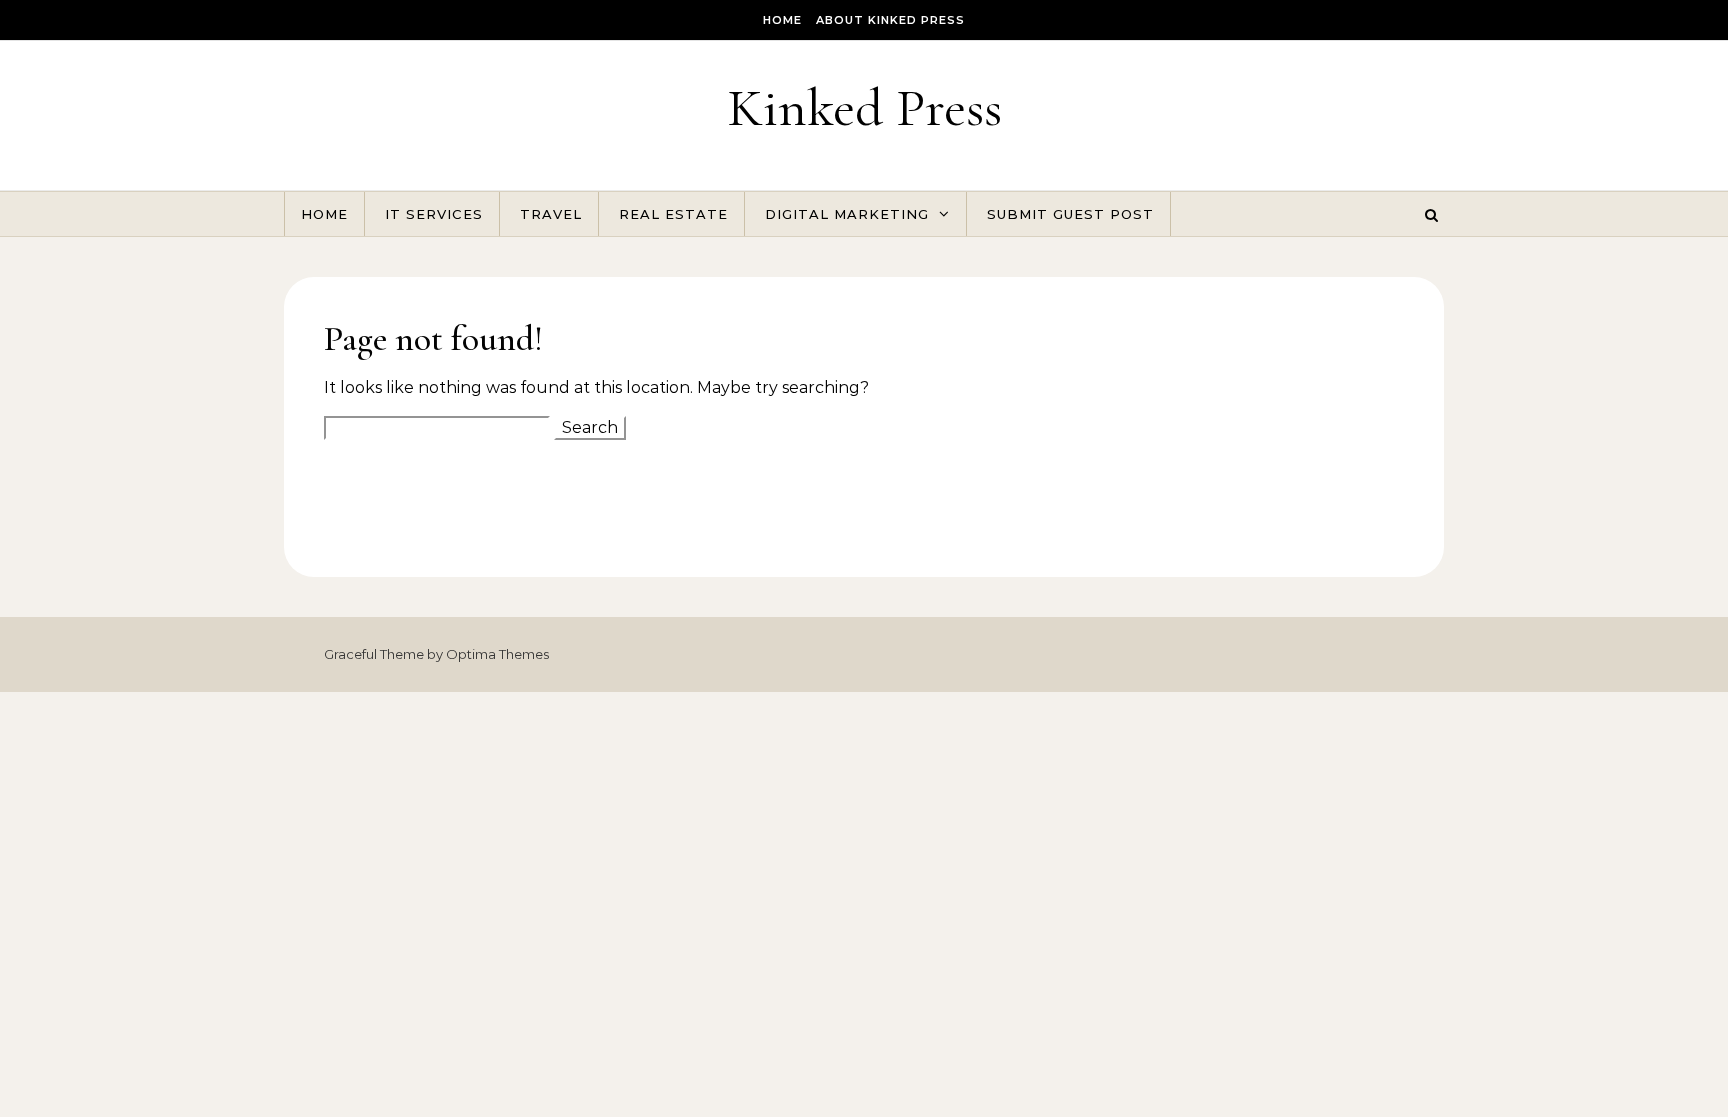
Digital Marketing (847, 214)
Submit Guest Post (1070, 214)
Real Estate (673, 214)
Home (782, 20)
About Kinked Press (890, 20)
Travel (551, 214)
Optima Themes (497, 654)
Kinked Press (864, 107)
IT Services (434, 214)
